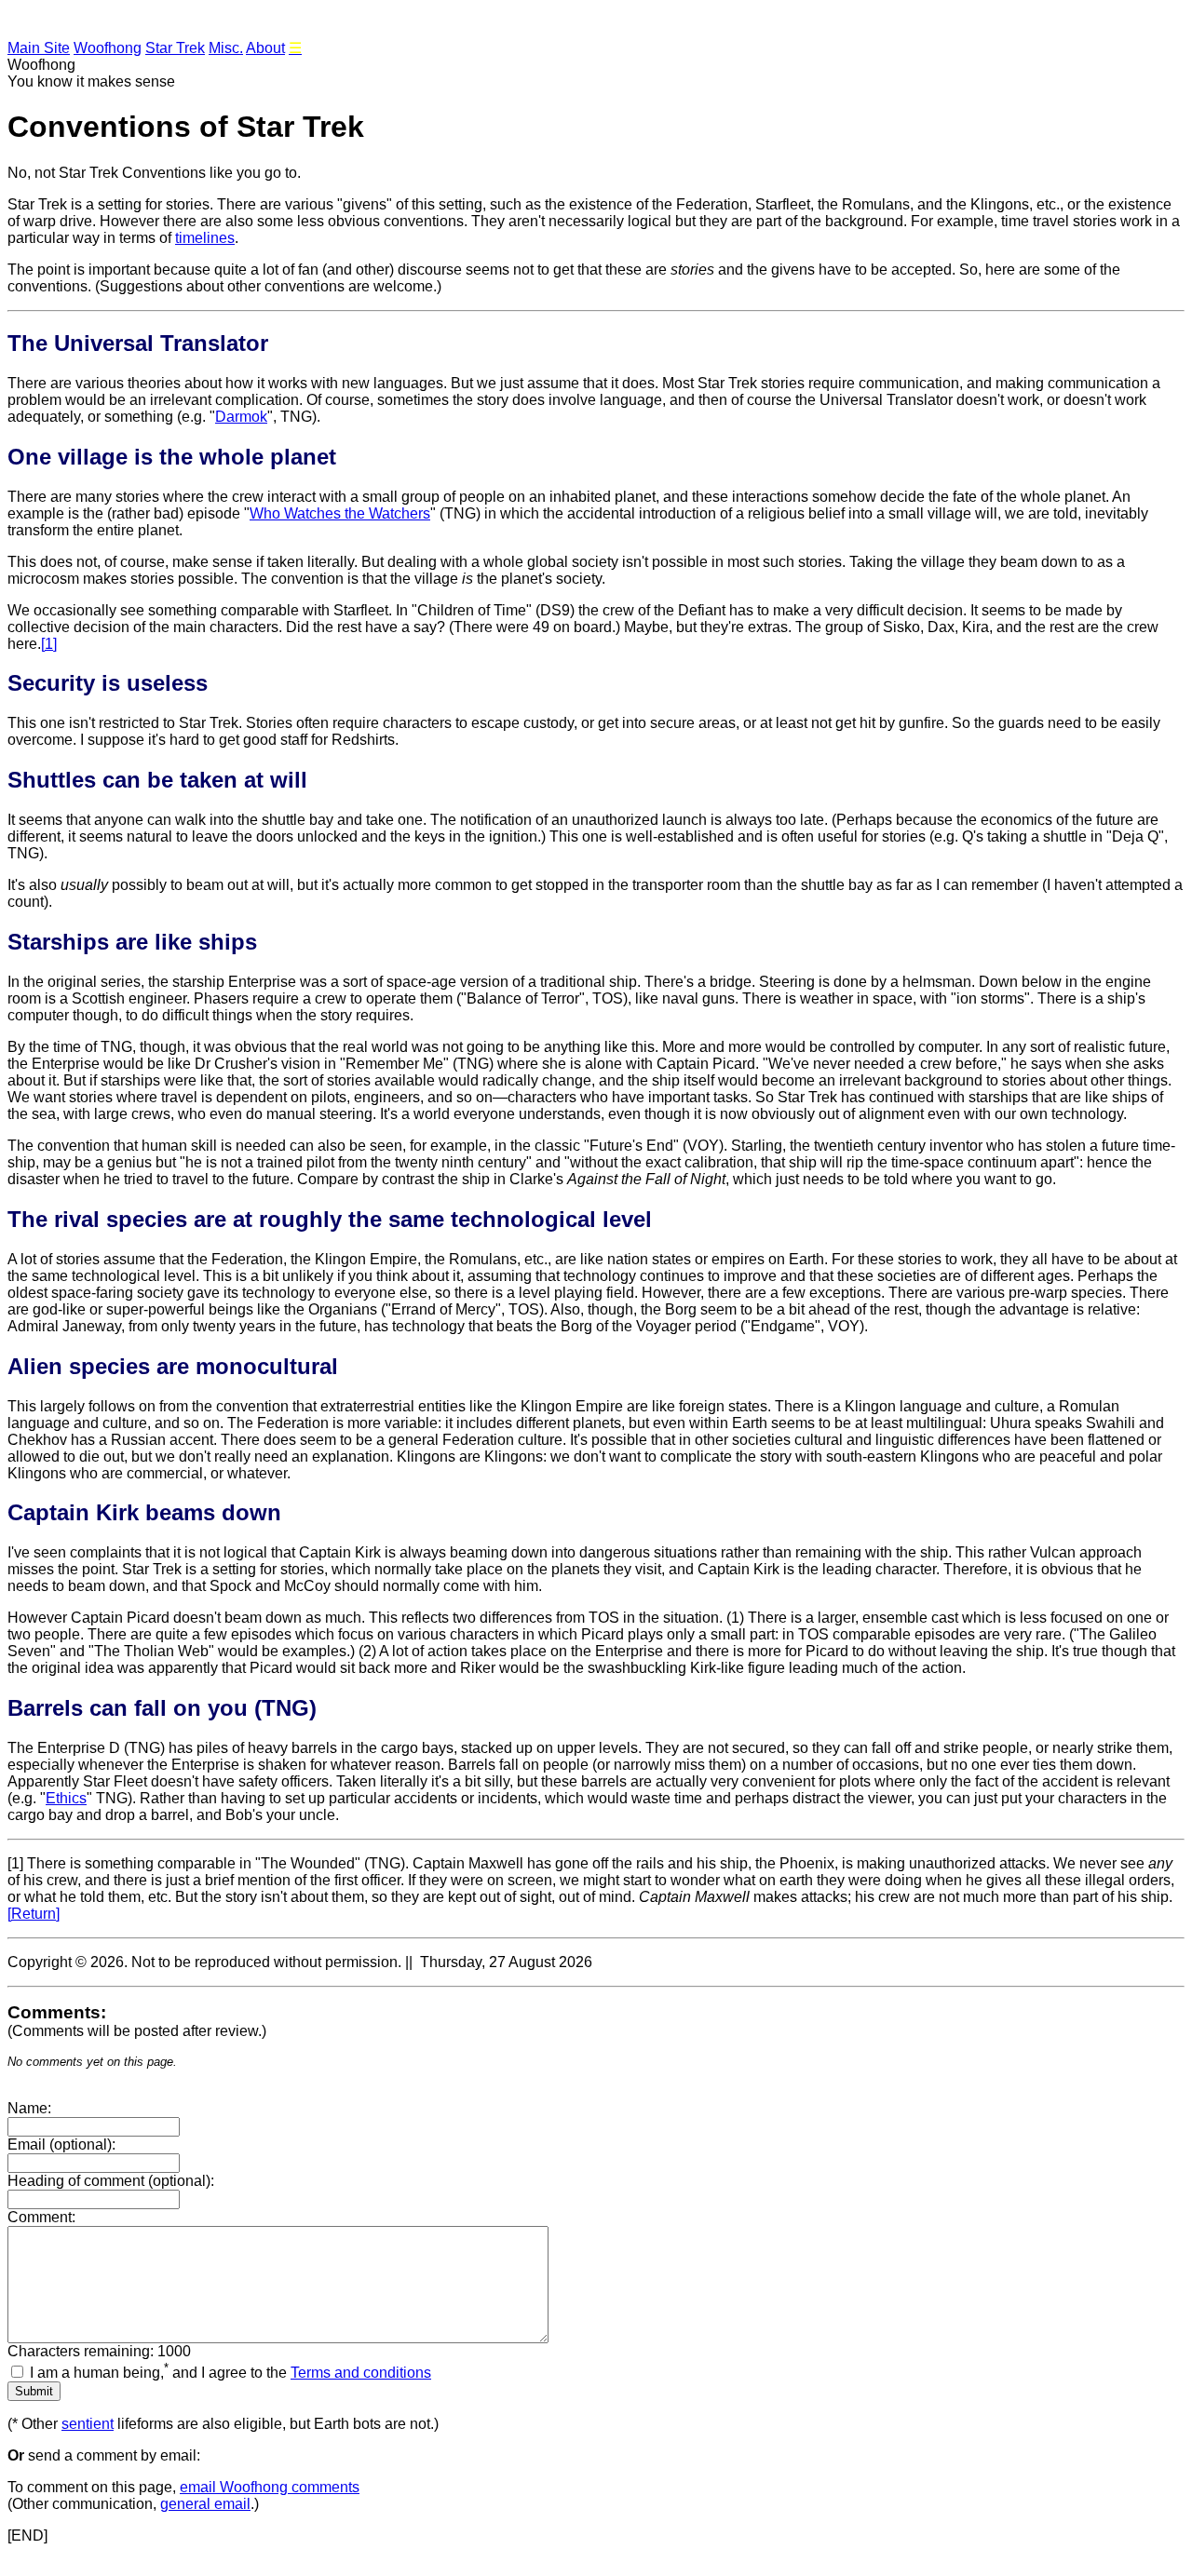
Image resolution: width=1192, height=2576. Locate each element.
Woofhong (108, 48)
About (265, 48)
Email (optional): (61, 2144)
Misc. (226, 48)
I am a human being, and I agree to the (230, 2373)
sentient (88, 2424)
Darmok (241, 417)
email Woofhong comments (270, 2487)
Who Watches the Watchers (340, 513)
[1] (49, 644)
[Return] (34, 1914)
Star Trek (175, 48)
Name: (29, 2108)
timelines (205, 238)
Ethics (66, 1798)
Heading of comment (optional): (111, 2181)
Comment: (41, 2217)
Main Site (39, 48)
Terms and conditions (361, 2373)
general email (205, 2504)
